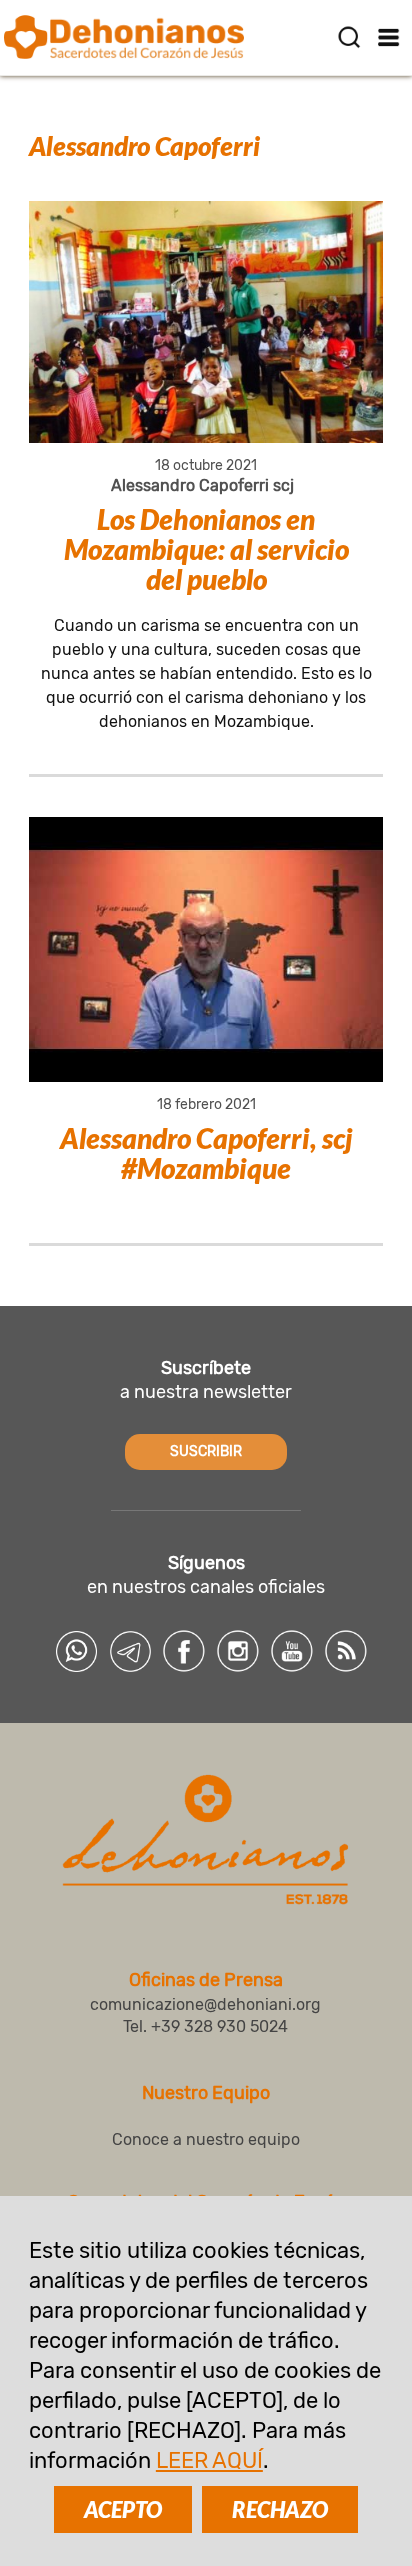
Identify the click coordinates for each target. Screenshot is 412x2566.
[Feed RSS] (346, 1651)
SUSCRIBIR (206, 1451)
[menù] (389, 37)
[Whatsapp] (76, 1651)
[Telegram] (130, 1651)
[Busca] (349, 37)
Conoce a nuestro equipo (206, 2139)
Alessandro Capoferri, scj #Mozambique (206, 1153)
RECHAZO (280, 2509)
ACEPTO (123, 2509)
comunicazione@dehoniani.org (205, 2004)
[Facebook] (184, 1651)
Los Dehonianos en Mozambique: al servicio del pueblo (206, 549)
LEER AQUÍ (209, 2460)
